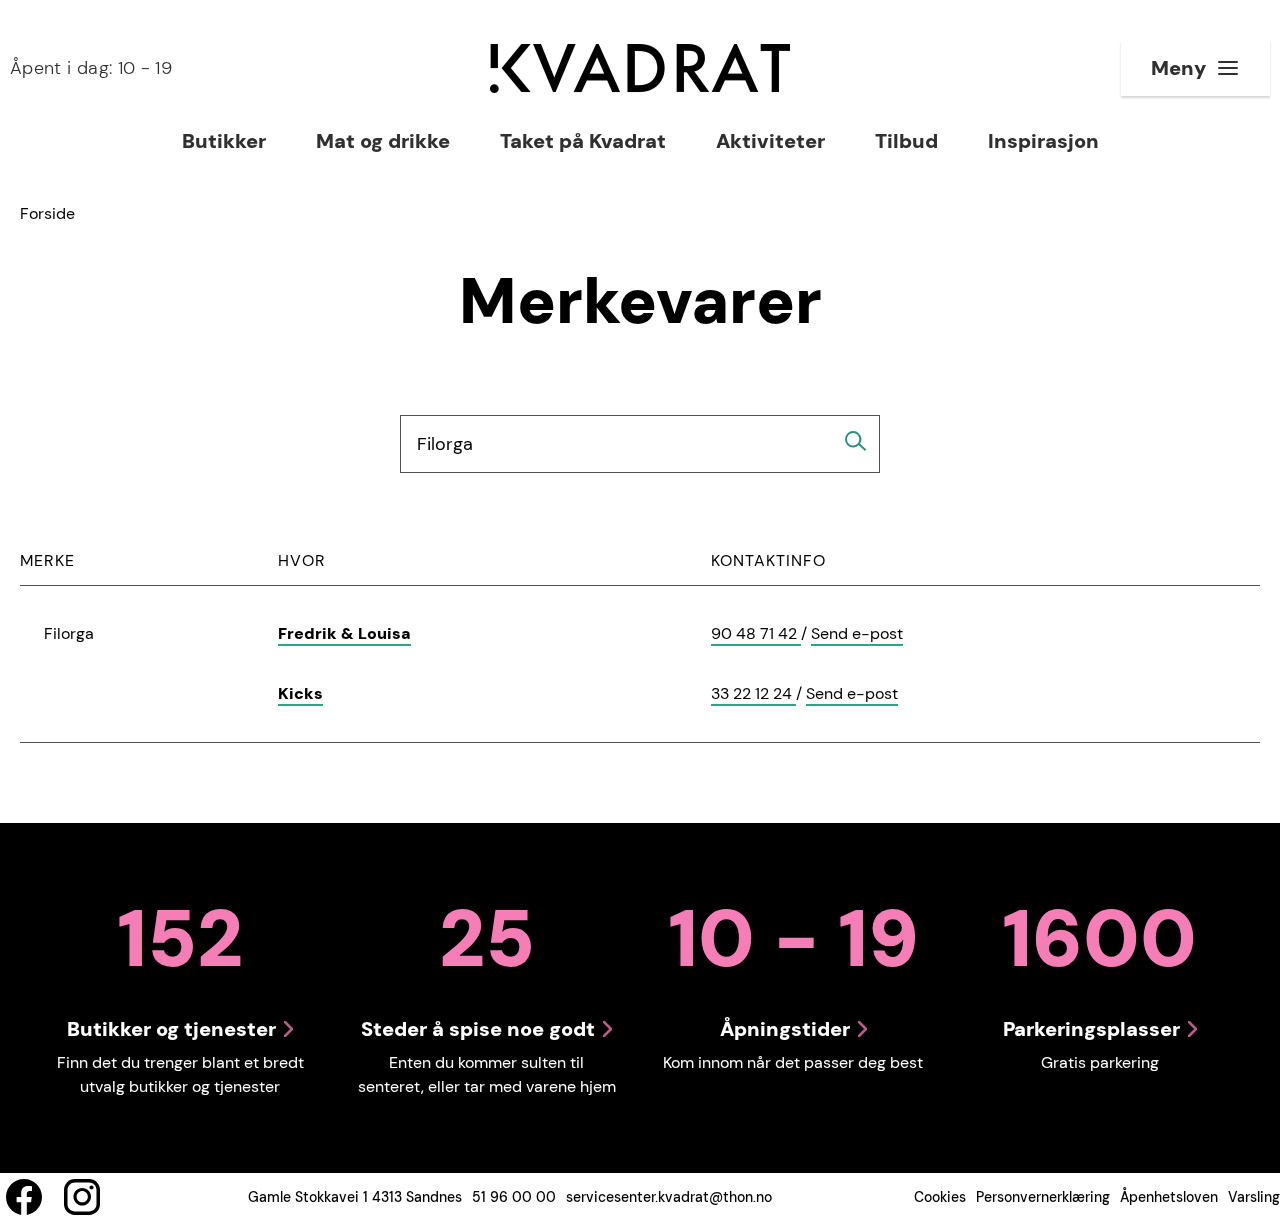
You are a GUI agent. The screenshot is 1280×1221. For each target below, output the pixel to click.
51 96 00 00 (514, 1197)
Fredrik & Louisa (344, 633)
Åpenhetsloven (1169, 1197)
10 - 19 (91, 68)
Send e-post (857, 634)
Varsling (1254, 1197)
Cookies (940, 1197)
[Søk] (856, 441)
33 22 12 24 (753, 694)
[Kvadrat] (640, 68)
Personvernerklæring (1043, 1197)
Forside (47, 213)
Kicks (300, 693)
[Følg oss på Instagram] (82, 1197)
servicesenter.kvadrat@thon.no (669, 1197)
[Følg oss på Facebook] (24, 1197)
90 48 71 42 (756, 634)
